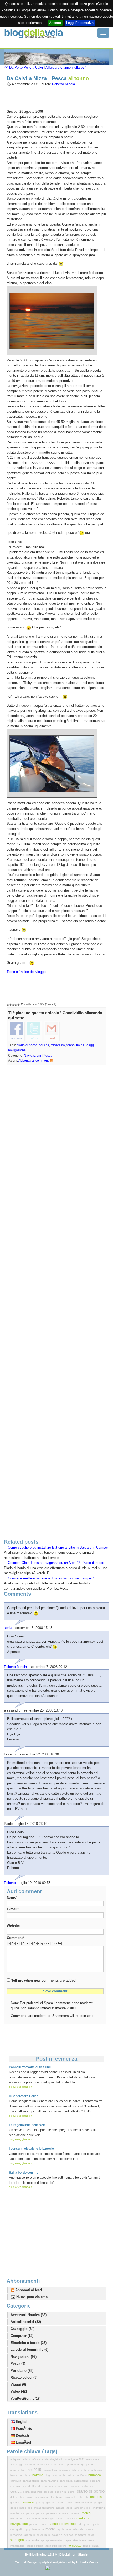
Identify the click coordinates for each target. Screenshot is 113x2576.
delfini (72, 2492)
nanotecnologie (45, 2519)
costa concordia (33, 2492)
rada (42, 2529)
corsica (44, 1045)
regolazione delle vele (70, 2529)
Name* (12, 1898)
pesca (88, 2524)
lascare (60, 2508)
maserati (75, 2513)
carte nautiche (50, 2481)
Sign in (83, 2555)
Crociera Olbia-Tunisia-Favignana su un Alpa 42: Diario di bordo (56, 1563)
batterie (38, 2475)
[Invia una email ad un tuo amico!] (52, 1031)
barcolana (25, 2475)
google (98, 2503)
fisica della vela (73, 2497)
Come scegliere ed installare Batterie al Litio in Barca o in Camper (58, 1547)
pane (44, 2524)
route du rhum (42, 2535)
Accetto (55, 23)
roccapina (17, 2535)
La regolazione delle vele (27, 2125)
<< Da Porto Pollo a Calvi (23, 67)
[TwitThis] (34, 1031)
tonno (71, 1045)
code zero (42, 2486)
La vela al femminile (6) (29, 2350)
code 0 (30, 2486)
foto (87, 2497)
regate (51, 2529)
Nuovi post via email (32, 2297)
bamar (98, 2470)
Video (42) (19, 2391)
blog (48, 2475)
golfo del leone (83, 2503)
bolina (71, 2475)
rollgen (28, 2535)
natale (60, 2519)
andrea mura (45, 2464)
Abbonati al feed (28, 2290)
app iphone (87, 2464)
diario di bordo (27, 1045)
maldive (15, 2513)
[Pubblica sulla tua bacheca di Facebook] (17, 1031)
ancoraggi (17, 2464)
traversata (58, 1045)
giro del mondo (56, 2503)
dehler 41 (61, 2492)
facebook (57, 2497)
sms (28, 2540)
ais (47, 2459)
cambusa (16, 2481)
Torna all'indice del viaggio (26, 972)
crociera (49, 2492)
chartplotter (17, 2486)
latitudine (80, 2508)
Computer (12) (22, 2336)
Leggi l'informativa (80, 23)
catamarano (82, 2481)
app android (72, 2464)
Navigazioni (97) (24, 2357)
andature (30, 2464)
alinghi (54, 2459)
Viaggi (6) (18, 2385)
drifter (14, 2497)
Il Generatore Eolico (24, 2096)
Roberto (10, 1883)
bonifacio (82, 2475)
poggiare (32, 2529)
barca (14, 2475)
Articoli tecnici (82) (26, 2322)
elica (22, 2497)
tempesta (75, 2546)
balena (89, 2470)
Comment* (15, 1938)
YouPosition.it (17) (25, 2398)
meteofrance (18, 2519)
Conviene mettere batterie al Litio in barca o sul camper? (51, 1578)
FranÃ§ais (23, 2428)
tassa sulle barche (56, 2546)
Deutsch (22, 2436)
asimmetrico (50, 2470)
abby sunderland (21, 2459)
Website (13, 1926)
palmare (35, 2524)
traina (80, 1045)
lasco (70, 2508)
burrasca (95, 2475)
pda (81, 2524)
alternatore (93, 2459)
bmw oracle (59, 2475)
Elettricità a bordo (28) (29, 2343)
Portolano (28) (22, 2371)
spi (43, 2540)
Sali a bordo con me (24, 2173)
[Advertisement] (56, 1303)
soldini (36, 2540)
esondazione (42, 2497)
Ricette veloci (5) (24, 2377)
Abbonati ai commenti (34, 1061)
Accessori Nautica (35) (29, 2315)
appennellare (19, 2470)
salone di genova (63, 2535)
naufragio (83, 2518)
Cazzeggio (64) (22, 2329)
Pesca (48, 1056)
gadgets (96, 2497)
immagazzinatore (44, 2508)
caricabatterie (31, 2481)
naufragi (70, 2519)
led (89, 2508)
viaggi (90, 1045)
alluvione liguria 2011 (72, 2459)
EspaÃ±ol (23, 2442)
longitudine (98, 2508)
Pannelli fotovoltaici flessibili (30, 2067)
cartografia (66, 2481)
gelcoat (15, 2503)
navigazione (17, 1050)
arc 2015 (35, 2470)
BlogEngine (38, 2555)
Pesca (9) (18, 2364)
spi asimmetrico (56, 2540)
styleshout (50, 2562)
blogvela (33, 32)
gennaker (28, 2502)
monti (31, 2519)
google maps (19, 2508)
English (22, 2422)
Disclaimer (68, 2555)
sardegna (17, 2540)
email (29, 2497)
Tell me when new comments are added (43, 1981)
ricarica (89, 2529)
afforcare (38, 2459)
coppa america (58, 2486)
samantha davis (84, 2535)
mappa (26, 2513)
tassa (83, 2540)
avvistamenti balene (71, 2470)
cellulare (95, 2481)
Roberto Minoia (63, 84)
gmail (70, 2503)
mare (66, 2513)
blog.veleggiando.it (20, 2087)
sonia (8, 1628)
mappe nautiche (51, 2513)
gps (30, 2508)
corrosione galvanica (81, 2486)
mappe (36, 2513)
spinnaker (72, 2540)
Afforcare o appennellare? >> (68, 67)
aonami (58, 2464)
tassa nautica (35, 2546)
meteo (86, 2513)
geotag (41, 2503)
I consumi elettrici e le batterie (31, 2149)
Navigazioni (32, 1056)
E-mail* (13, 1909)
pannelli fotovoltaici (63, 2524)
